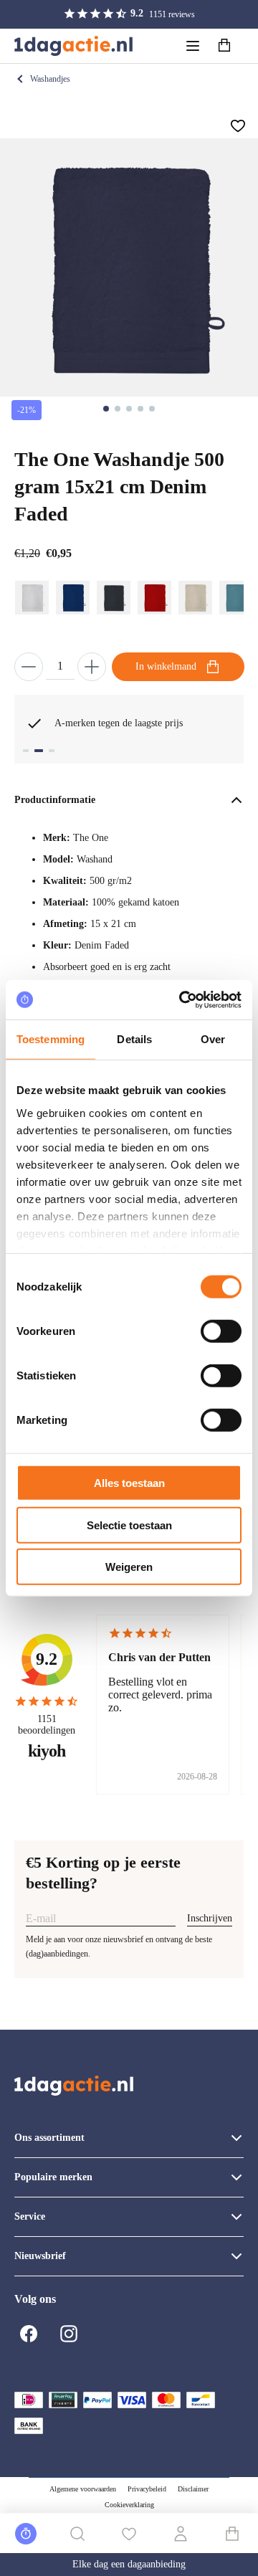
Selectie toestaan (129, 1525)
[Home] (73, 46)
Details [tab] (134, 1039)
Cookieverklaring (129, 2505)
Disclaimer (193, 2489)
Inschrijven (210, 1918)
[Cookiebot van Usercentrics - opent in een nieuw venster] (182, 999)
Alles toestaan (129, 1483)
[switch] (221, 1331)
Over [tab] (213, 1039)
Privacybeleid (147, 2489)
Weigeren (129, 1567)
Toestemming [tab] (51, 1039)
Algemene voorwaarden (83, 2489)
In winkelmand (166, 666)
